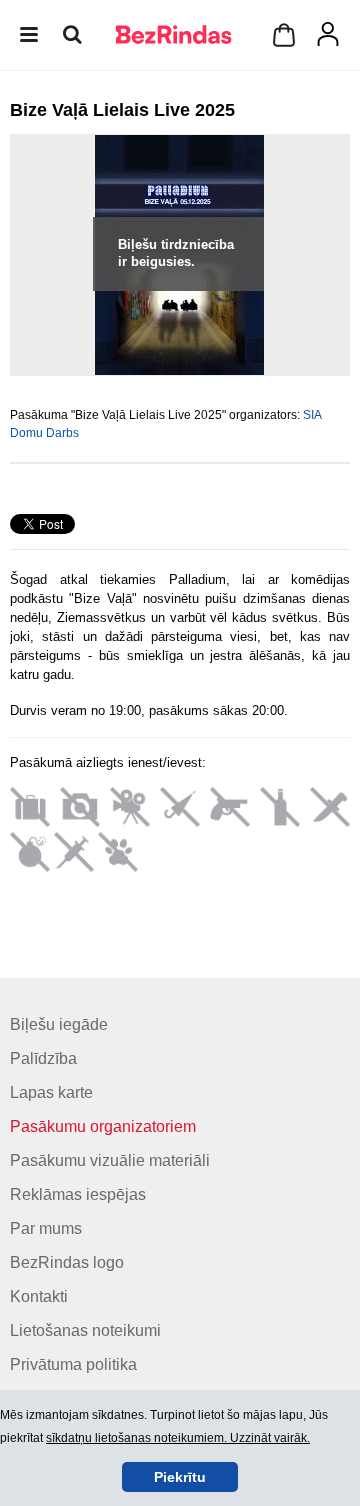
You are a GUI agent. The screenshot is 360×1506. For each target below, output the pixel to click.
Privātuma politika (73, 1364)
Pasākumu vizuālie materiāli (110, 1160)
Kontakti (39, 1296)
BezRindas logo (67, 1262)
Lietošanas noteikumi (85, 1330)
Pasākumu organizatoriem (103, 1126)
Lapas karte (51, 1092)
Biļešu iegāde (59, 1024)
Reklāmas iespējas (78, 1194)
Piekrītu (180, 1477)
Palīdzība (43, 1058)
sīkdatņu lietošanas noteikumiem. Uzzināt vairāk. (178, 1438)
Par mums (46, 1228)
